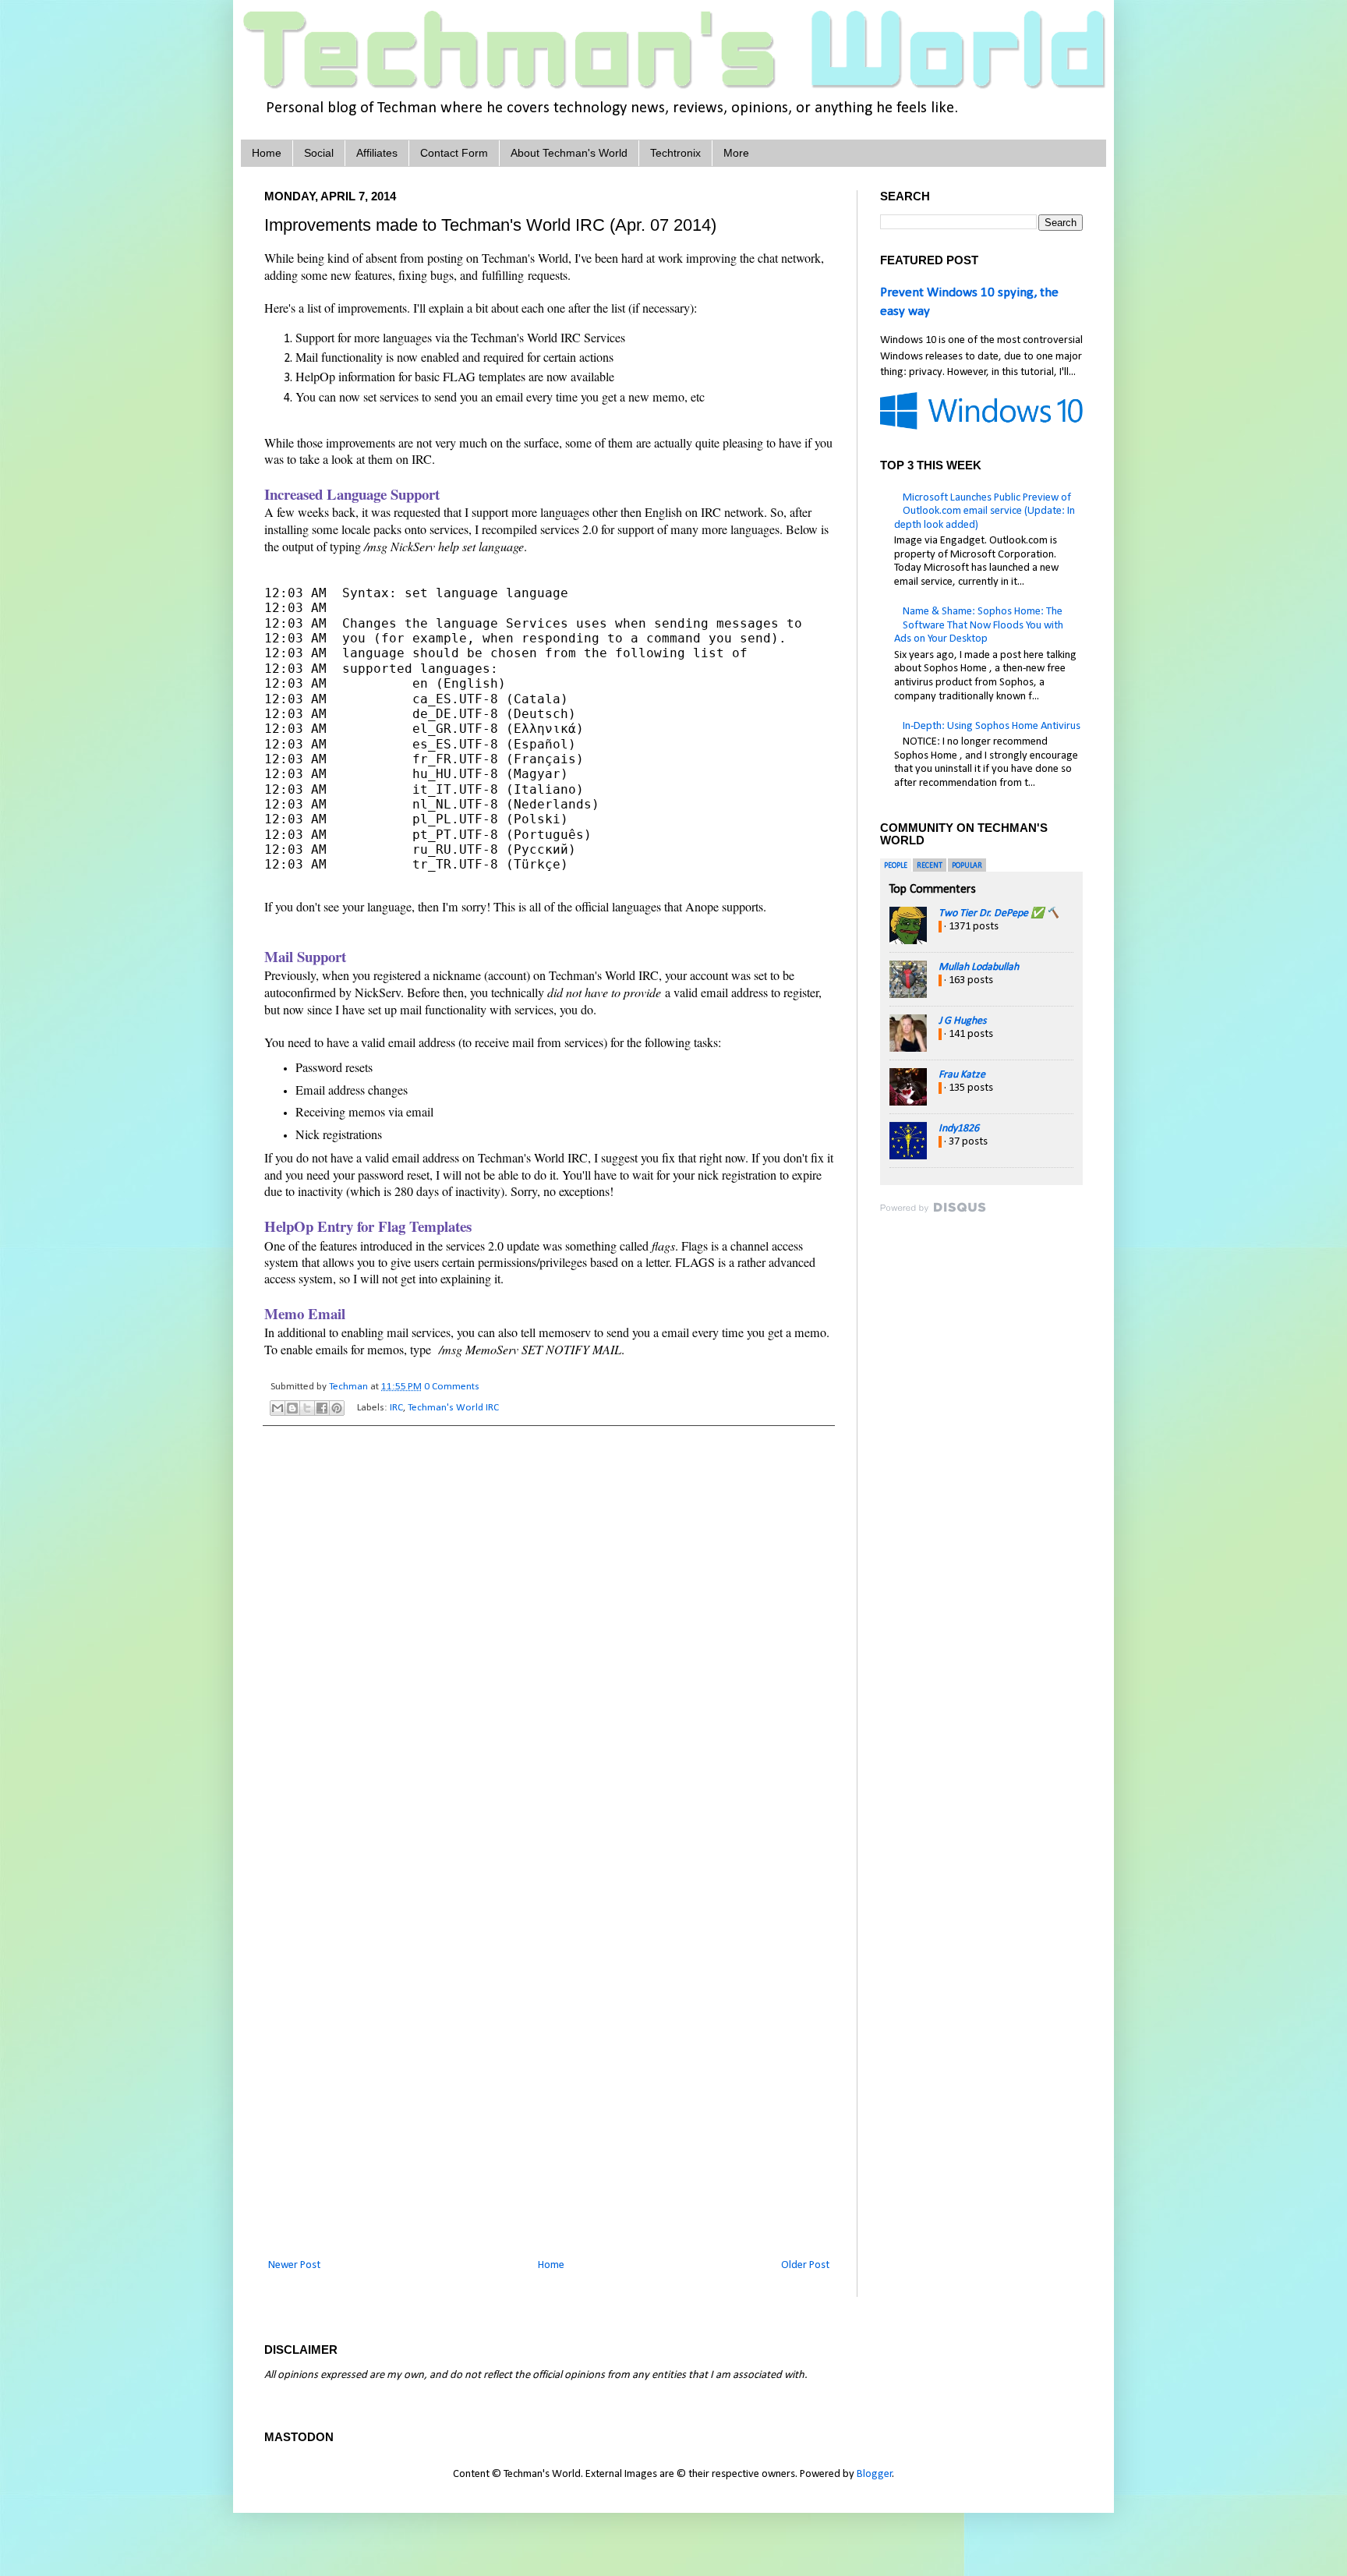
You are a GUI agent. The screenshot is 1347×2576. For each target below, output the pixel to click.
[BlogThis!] (292, 1408)
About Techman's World (569, 153)
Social (319, 153)
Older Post (805, 2265)
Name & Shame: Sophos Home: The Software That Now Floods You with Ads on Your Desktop (979, 625)
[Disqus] (549, 1640)
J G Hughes (962, 1021)
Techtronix (675, 153)
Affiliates (377, 153)
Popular (967, 866)
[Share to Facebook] (322, 1408)
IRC (396, 1408)
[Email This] (278, 1408)
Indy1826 (959, 1129)
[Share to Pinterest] (337, 1408)
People (896, 866)
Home (267, 153)
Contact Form (454, 153)
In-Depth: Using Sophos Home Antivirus (992, 726)
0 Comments (452, 1387)
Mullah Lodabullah (979, 967)
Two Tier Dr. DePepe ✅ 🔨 (999, 913)
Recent (930, 866)
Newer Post (294, 2265)
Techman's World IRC (453, 1408)
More (736, 153)
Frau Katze (962, 1075)
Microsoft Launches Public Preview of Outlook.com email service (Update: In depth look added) (985, 511)
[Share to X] (307, 1408)
